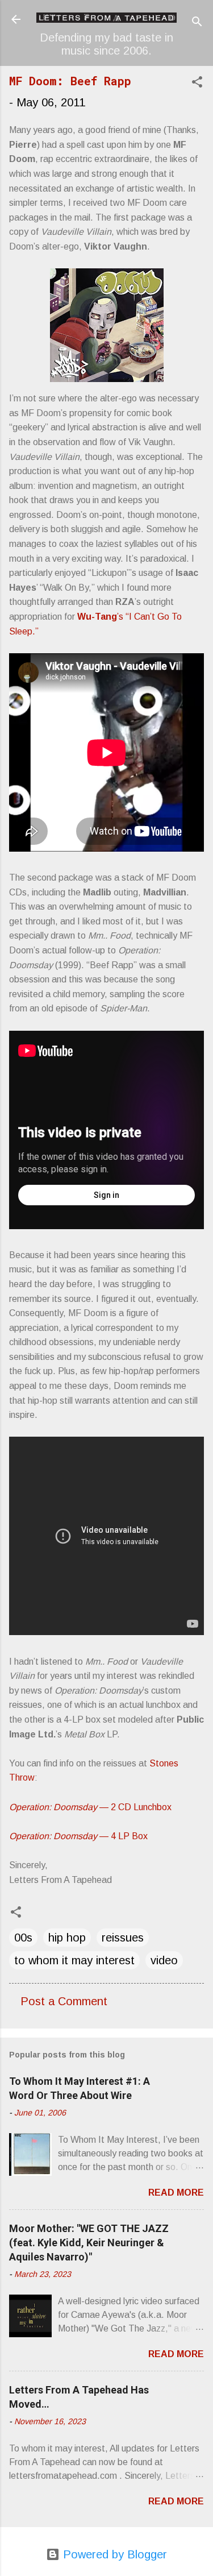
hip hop (67, 1938)
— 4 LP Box (78, 1836)
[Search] (197, 23)
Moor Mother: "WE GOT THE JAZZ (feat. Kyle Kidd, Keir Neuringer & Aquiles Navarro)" (89, 2243)
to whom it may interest (74, 1960)
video (164, 1960)
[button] (197, 83)
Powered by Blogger (113, 2554)
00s (23, 1938)
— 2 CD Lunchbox (90, 1807)
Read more (176, 2193)
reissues (123, 1938)
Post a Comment (64, 2001)
